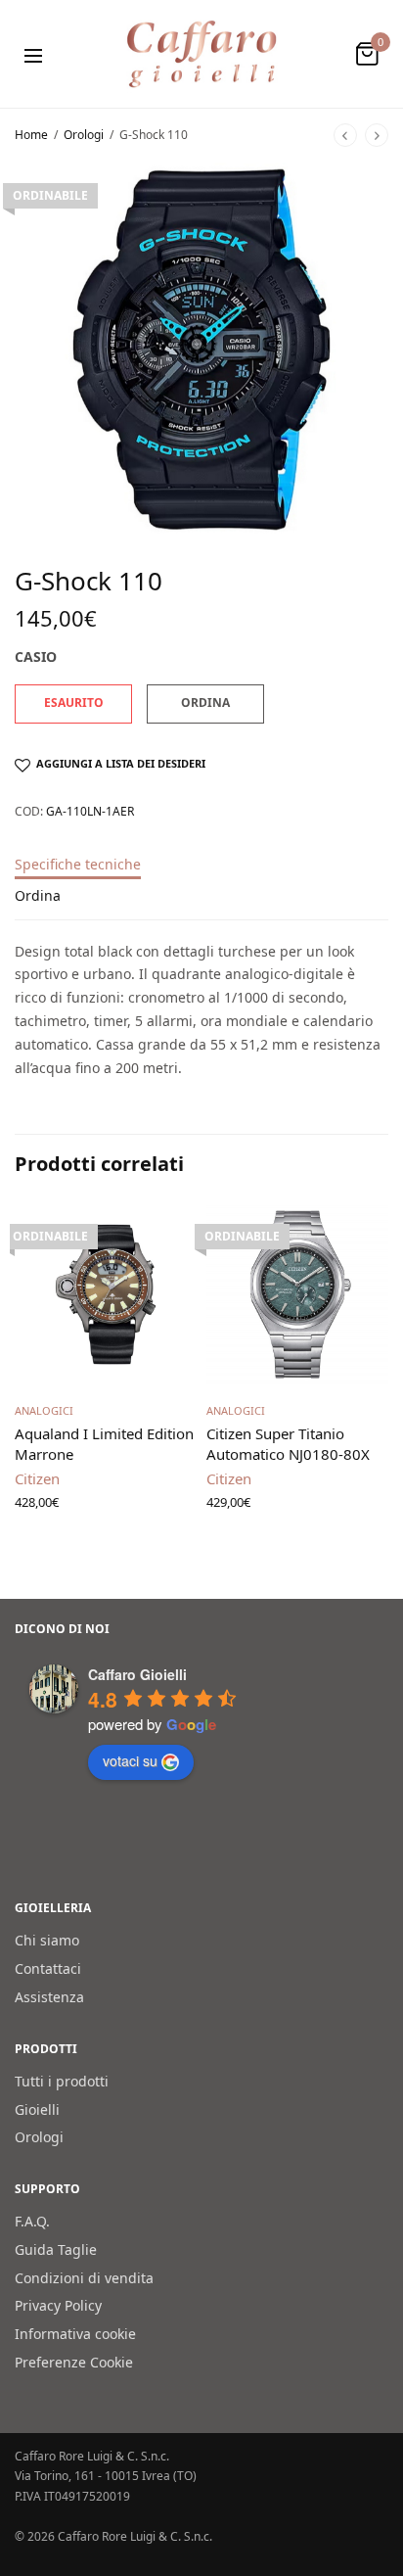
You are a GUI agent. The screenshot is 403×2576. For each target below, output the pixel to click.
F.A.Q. (32, 2221)
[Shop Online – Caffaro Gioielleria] (202, 54)
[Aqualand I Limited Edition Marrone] (106, 1294)
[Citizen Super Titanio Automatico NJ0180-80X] (297, 1294)
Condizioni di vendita (84, 2277)
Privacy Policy (58, 2305)
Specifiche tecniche (78, 866)
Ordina (38, 897)
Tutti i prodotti (62, 2080)
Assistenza (49, 1996)
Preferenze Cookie (74, 2362)
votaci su (130, 1760)
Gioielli (37, 2108)
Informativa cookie (75, 2334)
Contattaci (48, 1968)
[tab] (201, 873)
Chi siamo (47, 1940)
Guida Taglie (56, 2248)
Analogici (44, 1410)
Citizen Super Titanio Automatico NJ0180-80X (288, 1444)
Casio (36, 656)
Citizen (37, 1478)
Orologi (84, 135)
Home (31, 135)
